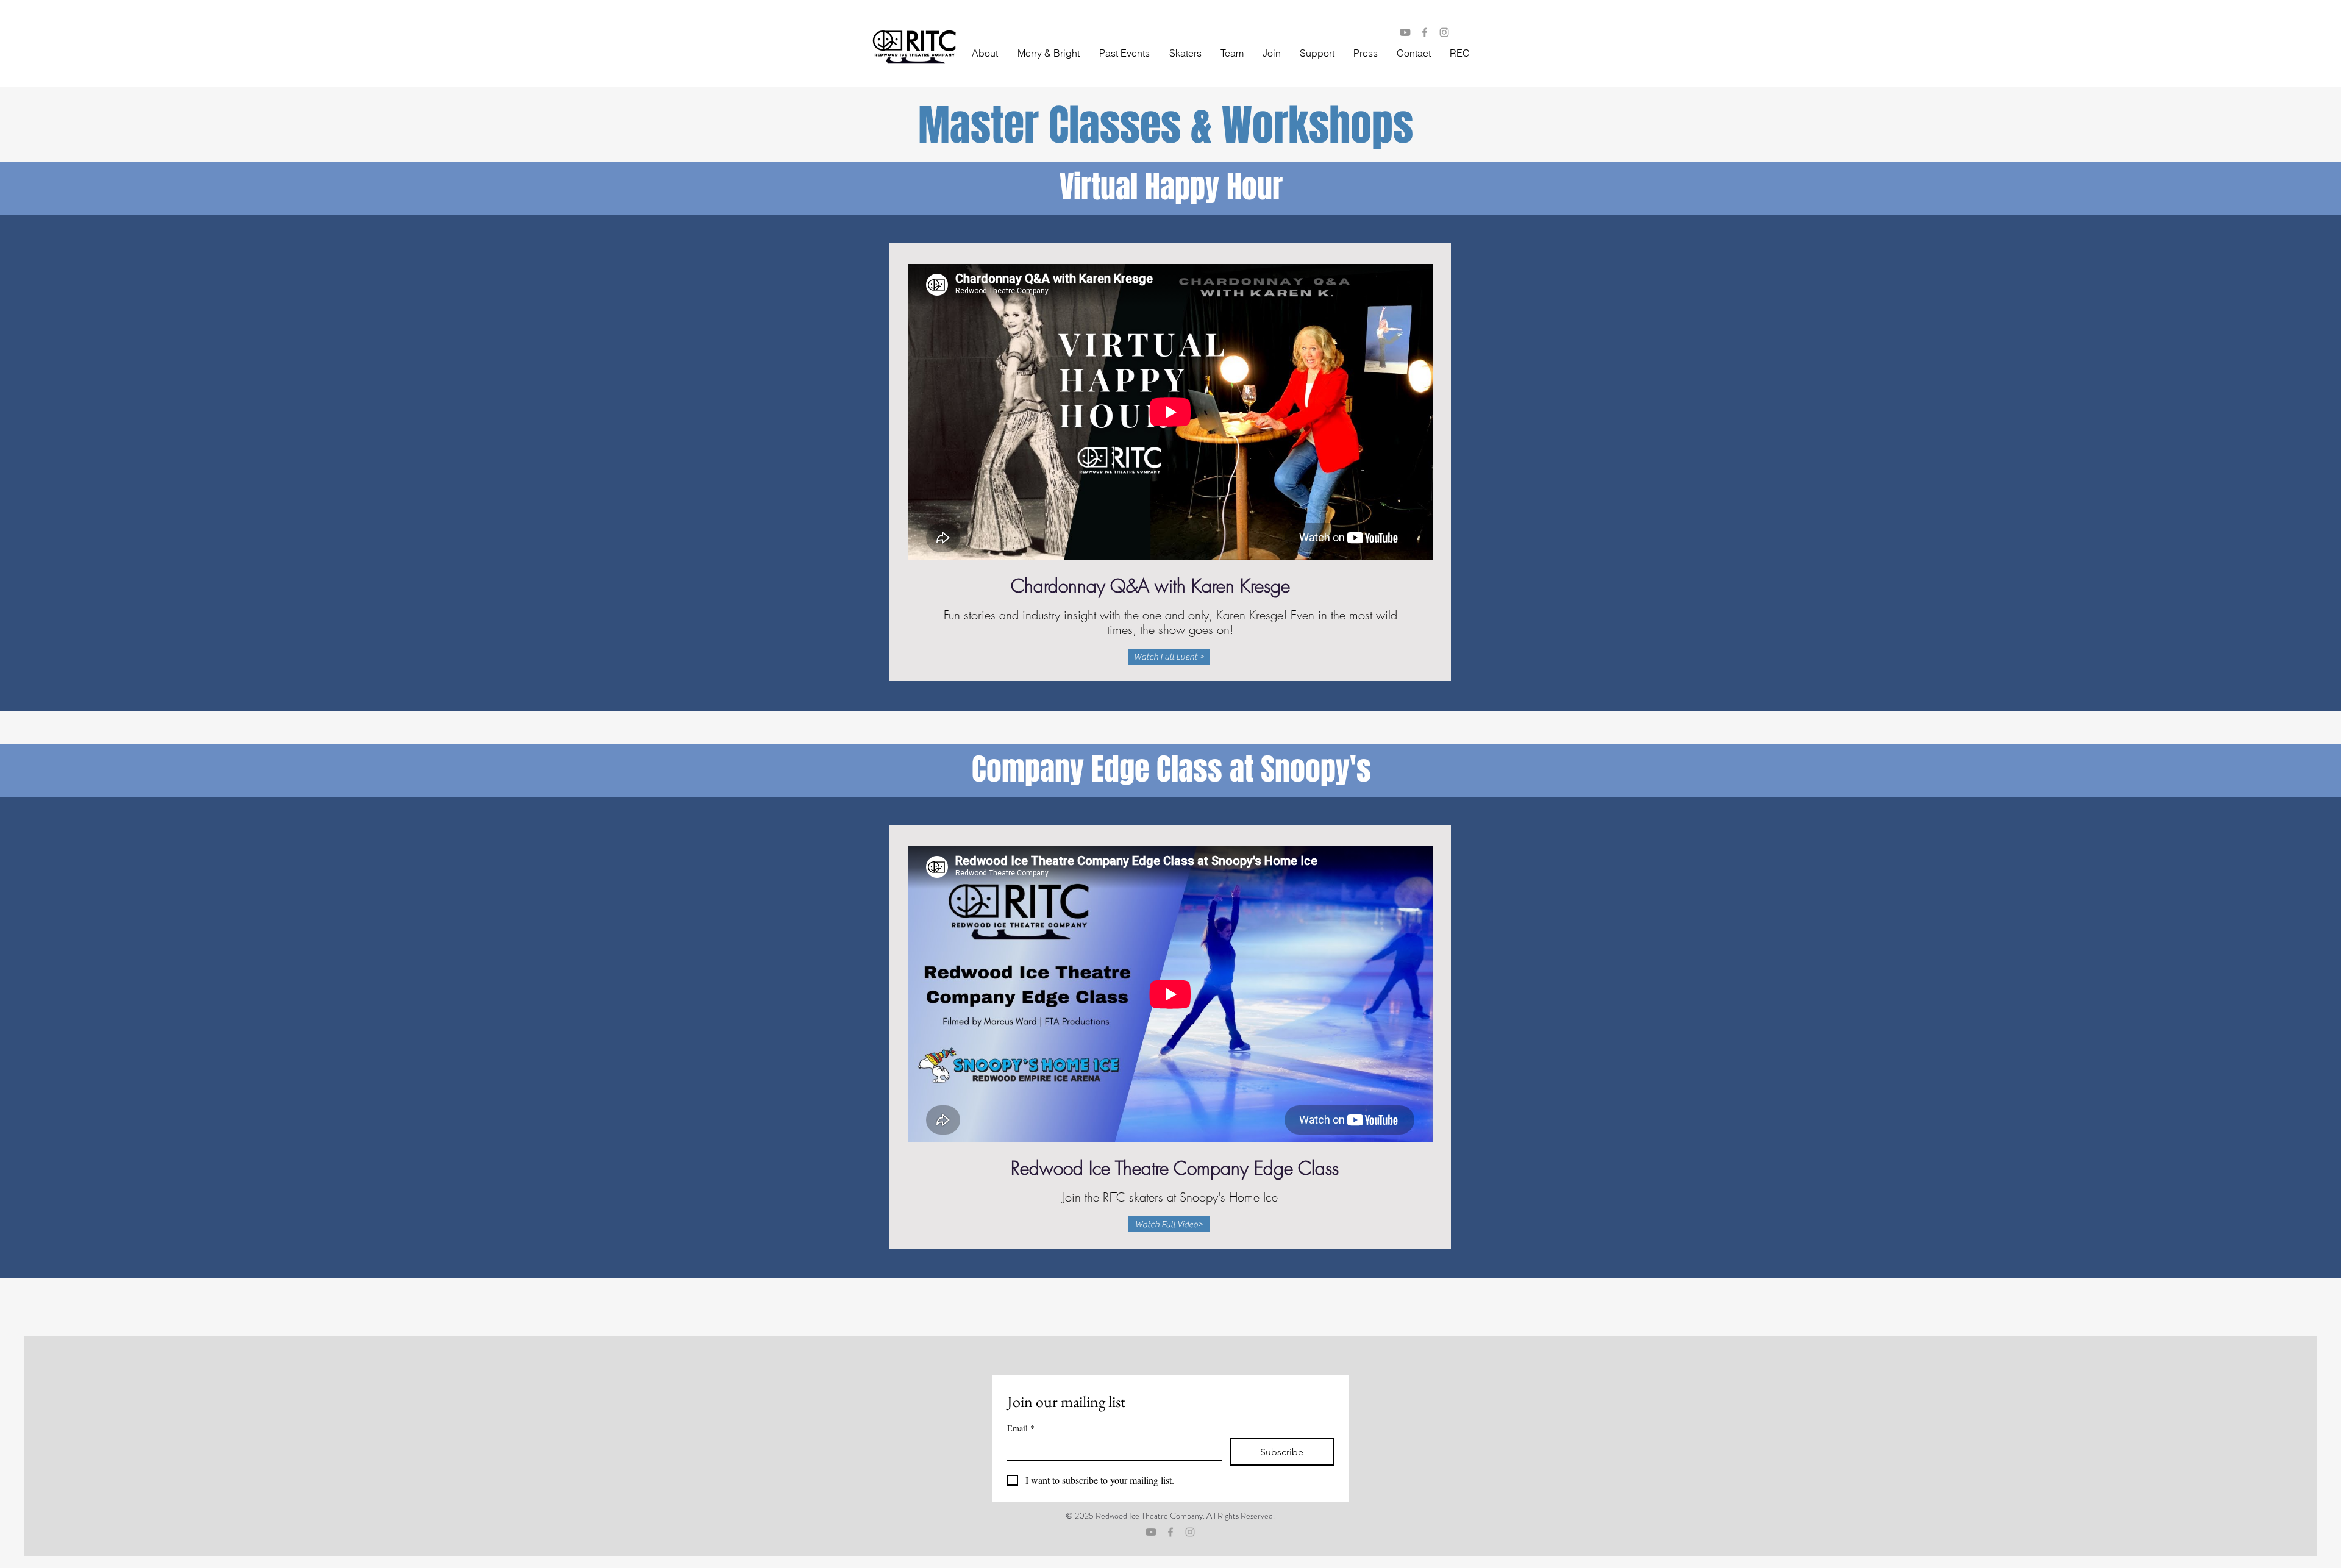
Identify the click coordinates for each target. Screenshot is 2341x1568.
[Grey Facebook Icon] (1170, 1532)
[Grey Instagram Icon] (1190, 1532)
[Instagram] (1444, 32)
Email (1021, 1428)
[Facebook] (1425, 32)
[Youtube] (1405, 32)
